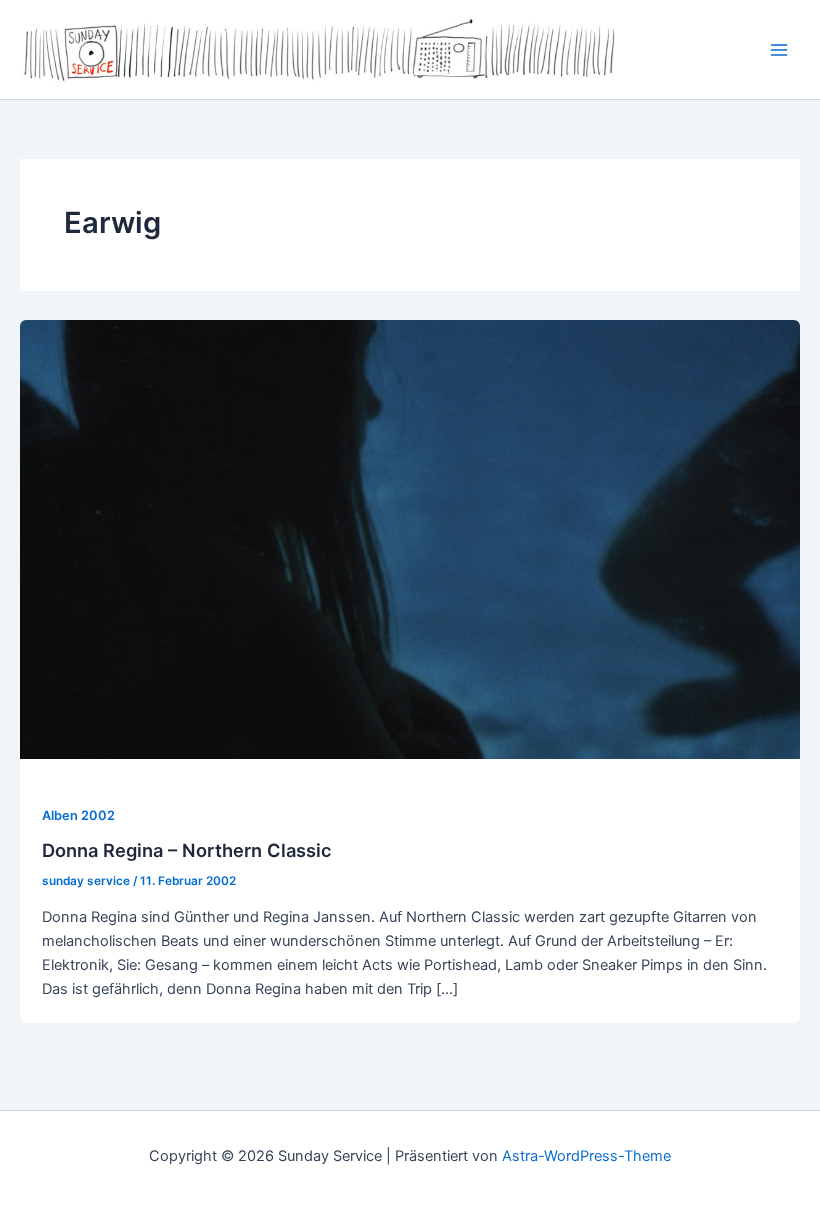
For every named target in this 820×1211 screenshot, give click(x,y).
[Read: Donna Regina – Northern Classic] (410, 539)
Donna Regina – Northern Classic (187, 850)
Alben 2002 (78, 815)
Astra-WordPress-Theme (586, 1156)
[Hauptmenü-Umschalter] (779, 50)
